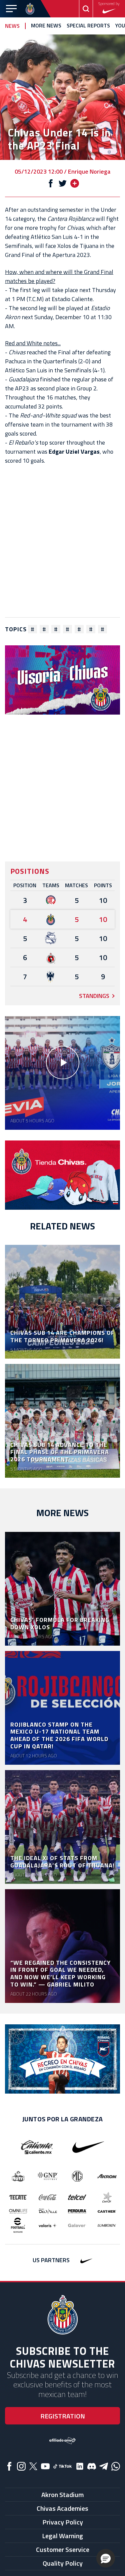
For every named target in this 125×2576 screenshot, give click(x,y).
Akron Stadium (62, 2495)
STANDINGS (94, 996)
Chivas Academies (62, 2508)
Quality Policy (63, 2563)
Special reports (88, 26)
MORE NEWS (46, 26)
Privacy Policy (63, 2522)
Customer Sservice (63, 2549)
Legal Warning (62, 2536)
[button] (106, 2558)
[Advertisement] (62, 541)
